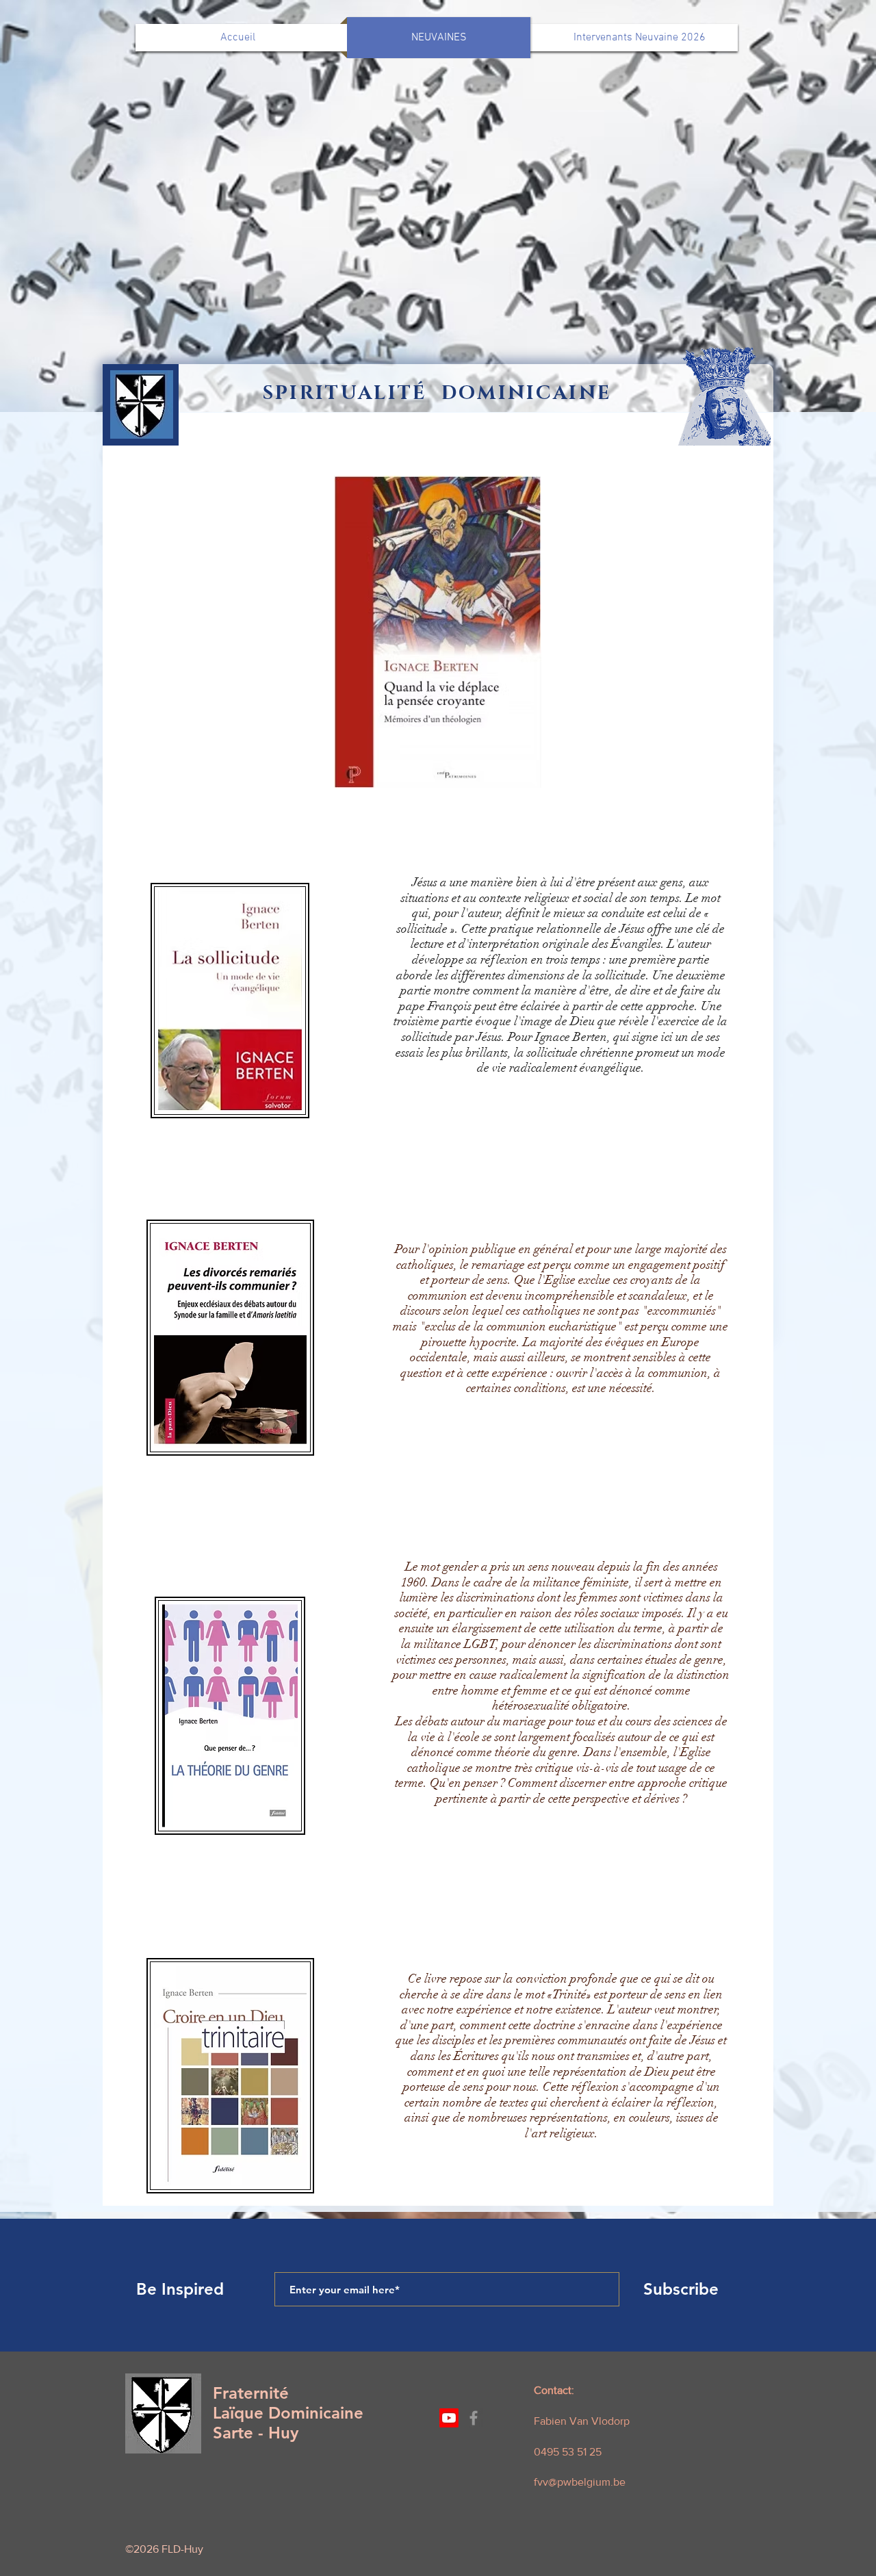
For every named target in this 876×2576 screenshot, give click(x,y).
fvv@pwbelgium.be (580, 2482)
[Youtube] (449, 2418)
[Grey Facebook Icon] (474, 2418)
